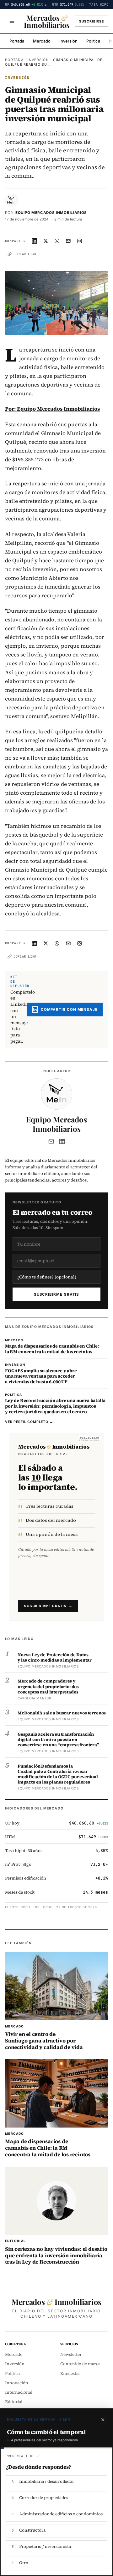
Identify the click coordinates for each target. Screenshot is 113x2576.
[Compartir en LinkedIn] (35, 241)
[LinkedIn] (62, 1141)
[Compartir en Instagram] (80, 241)
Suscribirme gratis (57, 1294)
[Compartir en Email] (68, 241)
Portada (17, 41)
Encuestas (70, 2374)
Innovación (17, 2383)
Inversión (68, 41)
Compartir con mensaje (69, 1010)
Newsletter (71, 2354)
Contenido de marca (80, 2364)
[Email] (51, 1141)
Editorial (14, 2402)
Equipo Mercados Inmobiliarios (51, 213)
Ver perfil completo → (29, 1422)
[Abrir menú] (12, 21)
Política (93, 41)
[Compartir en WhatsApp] (57, 241)
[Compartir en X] (46, 241)
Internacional (19, 2392)
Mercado (42, 41)
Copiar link (25, 254)
